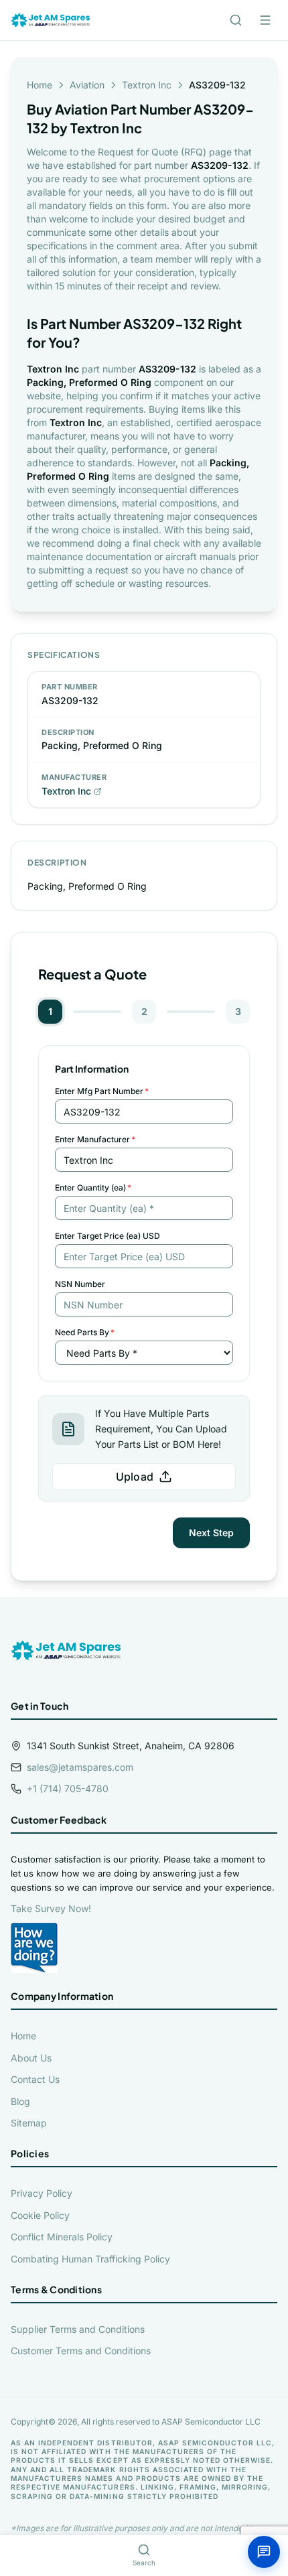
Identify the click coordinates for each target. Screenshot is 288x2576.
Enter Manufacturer (95, 1139)
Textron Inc (147, 85)
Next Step (211, 1533)
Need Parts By (85, 1332)
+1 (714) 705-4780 (68, 1788)
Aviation (87, 85)
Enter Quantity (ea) (93, 1188)
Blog (20, 2101)
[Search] (236, 20)
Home (40, 85)
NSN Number (80, 1284)
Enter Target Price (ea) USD (107, 1236)
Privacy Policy (42, 2193)
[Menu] (265, 20)
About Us (31, 2058)
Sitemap (29, 2123)
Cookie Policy (40, 2215)
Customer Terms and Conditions (81, 2351)
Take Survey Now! (51, 1908)
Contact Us (35, 2079)
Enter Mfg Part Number (102, 1091)
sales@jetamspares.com (80, 1767)
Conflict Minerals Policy (62, 2237)
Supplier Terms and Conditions (78, 2329)
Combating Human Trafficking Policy (90, 2259)
